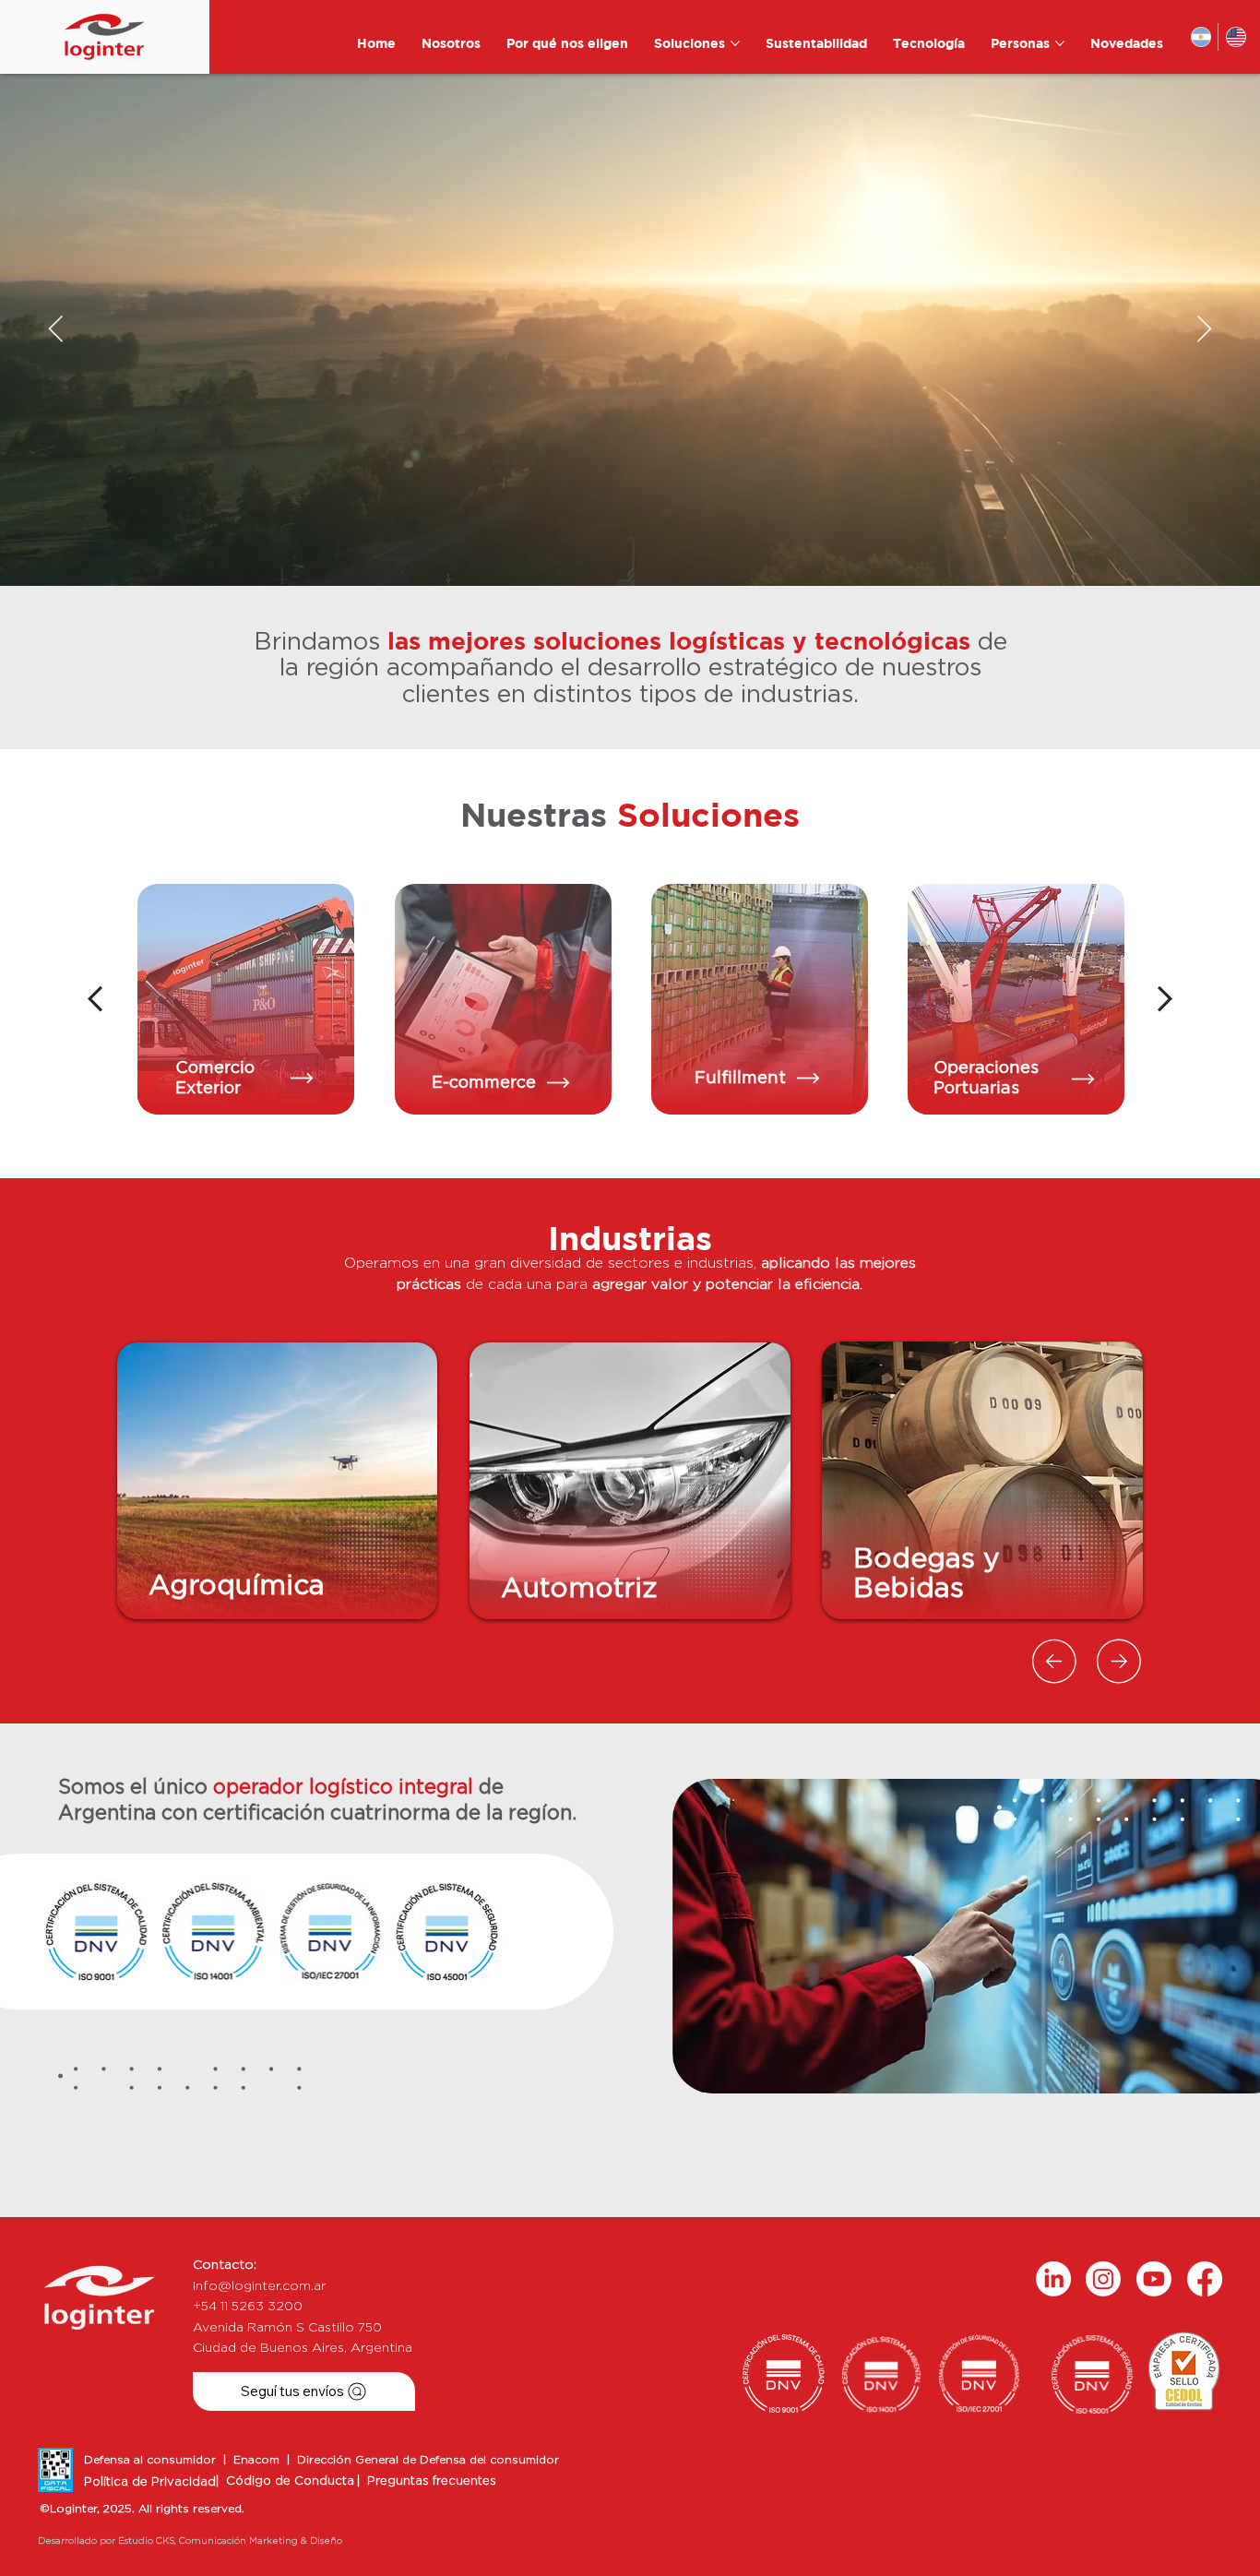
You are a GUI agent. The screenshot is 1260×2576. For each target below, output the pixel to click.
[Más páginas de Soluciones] (735, 43)
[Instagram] (1103, 2279)
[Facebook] (1205, 2279)
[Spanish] (1201, 37)
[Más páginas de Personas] (1060, 43)
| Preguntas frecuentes (427, 2481)
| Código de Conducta (285, 2481)
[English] (1235, 37)
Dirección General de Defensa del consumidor (428, 2460)
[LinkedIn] (1053, 2279)
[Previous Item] (56, 330)
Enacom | (265, 2460)
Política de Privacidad (150, 2482)
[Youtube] (1154, 2279)
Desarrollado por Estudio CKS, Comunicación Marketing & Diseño (190, 2541)
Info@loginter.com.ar (259, 2286)
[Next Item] (1204, 330)
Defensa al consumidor (154, 2460)
